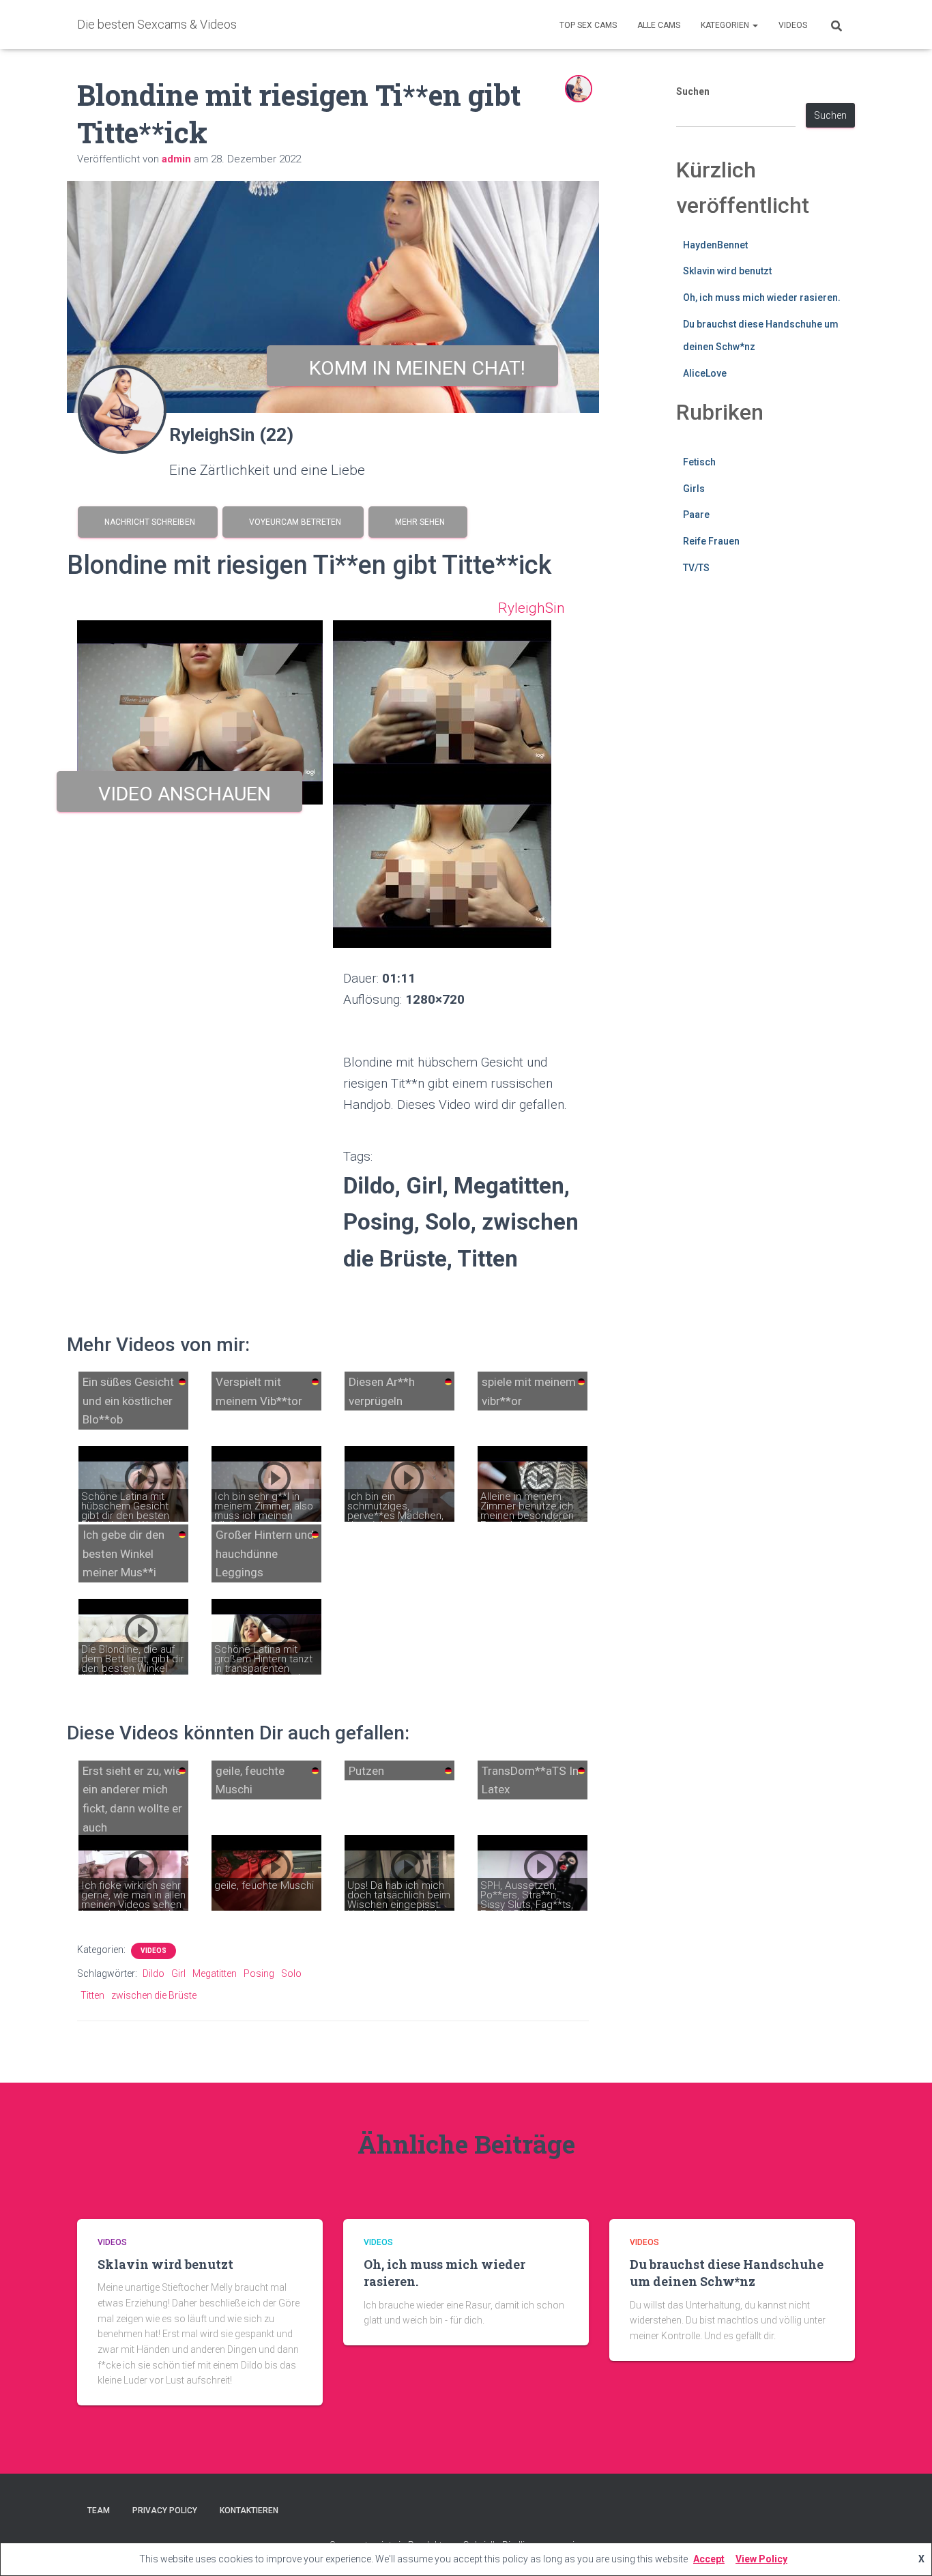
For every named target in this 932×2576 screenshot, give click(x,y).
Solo (291, 1973)
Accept (709, 2559)
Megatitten (215, 1973)
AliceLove (705, 373)
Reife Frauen (711, 541)
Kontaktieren (249, 2510)
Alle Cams (659, 25)
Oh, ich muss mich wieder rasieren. (762, 298)
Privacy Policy (165, 2510)
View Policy (761, 2559)
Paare (696, 515)
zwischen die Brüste (154, 1995)
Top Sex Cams (588, 25)
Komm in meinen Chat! (412, 368)
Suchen (693, 91)
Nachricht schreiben (148, 522)
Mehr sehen (418, 522)
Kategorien (726, 25)
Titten (92, 1995)
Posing (259, 1973)
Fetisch (699, 462)
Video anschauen (180, 794)
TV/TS (696, 568)
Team (99, 2510)
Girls (694, 489)
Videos (793, 25)
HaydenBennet (715, 245)
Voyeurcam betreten (293, 522)
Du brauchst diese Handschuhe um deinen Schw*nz (727, 2273)
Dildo (154, 1973)
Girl (178, 1973)
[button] (755, 25)
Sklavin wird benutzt (727, 271)
